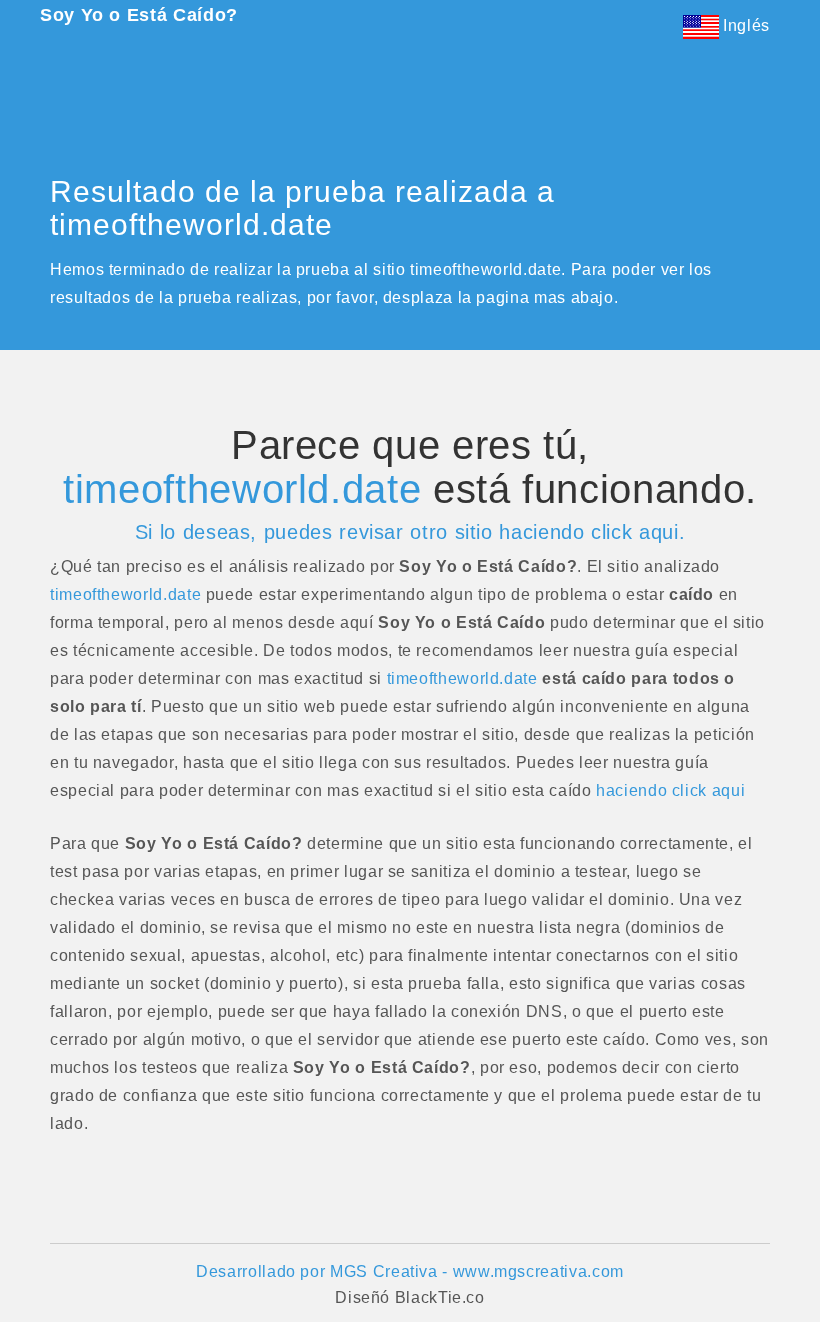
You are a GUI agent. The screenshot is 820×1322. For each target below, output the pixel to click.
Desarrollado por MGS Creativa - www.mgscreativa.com (410, 1271)
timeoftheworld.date (242, 489)
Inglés (744, 25)
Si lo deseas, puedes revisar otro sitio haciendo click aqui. (410, 532)
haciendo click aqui (670, 790)
